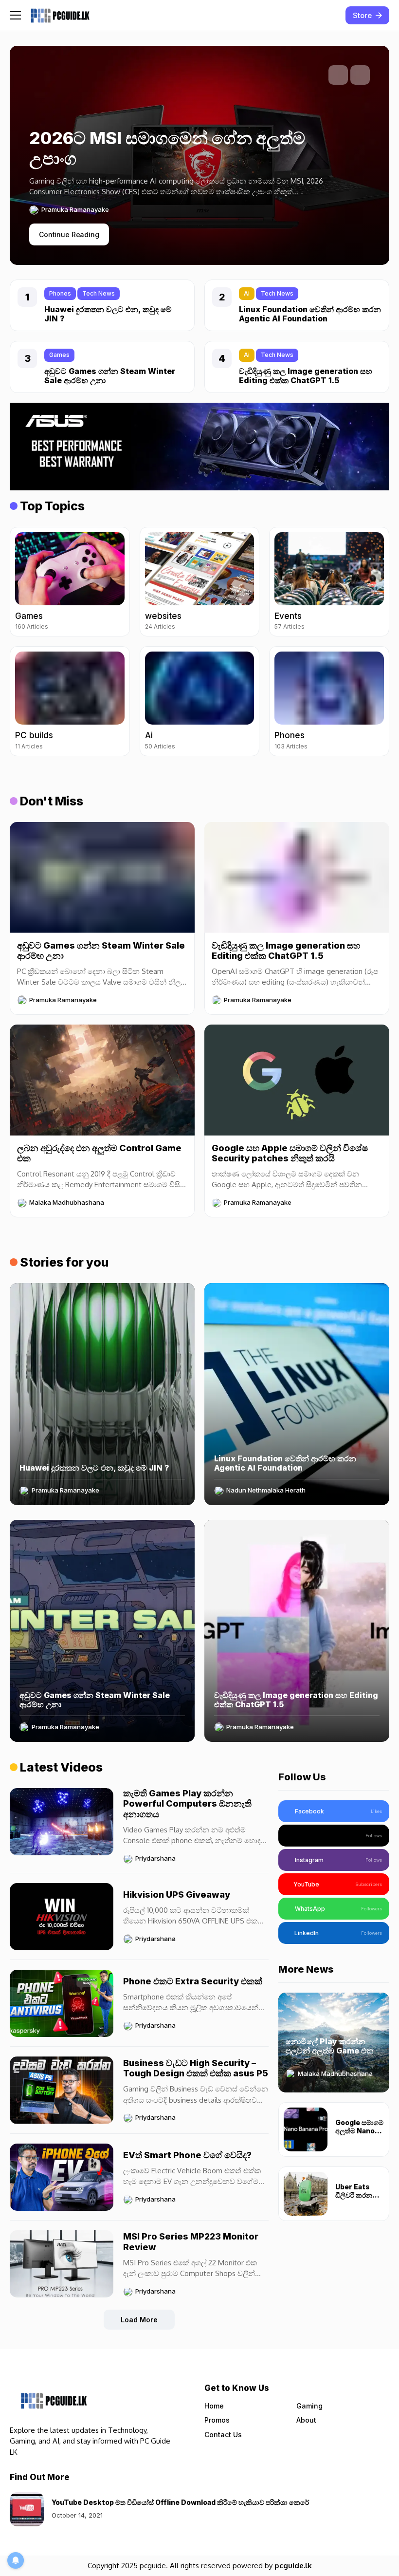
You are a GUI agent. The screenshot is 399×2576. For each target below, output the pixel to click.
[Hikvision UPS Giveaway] (62, 1917)
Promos (217, 2420)
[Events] (329, 582)
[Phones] (329, 701)
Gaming (309, 2406)
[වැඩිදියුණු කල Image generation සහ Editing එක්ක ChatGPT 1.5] (297, 877)
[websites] (200, 582)
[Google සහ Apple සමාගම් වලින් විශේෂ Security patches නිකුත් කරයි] (297, 1080)
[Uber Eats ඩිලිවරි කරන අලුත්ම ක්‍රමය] (306, 2194)
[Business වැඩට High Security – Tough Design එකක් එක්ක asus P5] (62, 2090)
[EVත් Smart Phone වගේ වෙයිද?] (62, 2177)
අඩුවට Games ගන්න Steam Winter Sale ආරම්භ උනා (110, 376)
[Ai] (200, 701)
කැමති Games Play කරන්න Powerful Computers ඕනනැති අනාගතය (187, 1804)
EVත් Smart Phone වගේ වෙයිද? (187, 2155)
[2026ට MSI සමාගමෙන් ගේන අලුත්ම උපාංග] (187, 187)
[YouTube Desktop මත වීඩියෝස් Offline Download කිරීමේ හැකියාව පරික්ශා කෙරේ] (27, 2509)
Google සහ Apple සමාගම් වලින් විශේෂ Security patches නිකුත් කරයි (290, 1153)
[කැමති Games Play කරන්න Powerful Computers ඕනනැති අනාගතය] (62, 1822)
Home (214, 2406)
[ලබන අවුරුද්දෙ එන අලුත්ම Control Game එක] (102, 1080)
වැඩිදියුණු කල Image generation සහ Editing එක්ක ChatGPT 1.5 (306, 376)
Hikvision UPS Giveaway (177, 1895)
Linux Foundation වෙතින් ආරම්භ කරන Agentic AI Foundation (310, 314)
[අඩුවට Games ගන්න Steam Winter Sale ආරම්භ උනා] (102, 877)
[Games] (70, 582)
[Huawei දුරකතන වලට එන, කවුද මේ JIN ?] (102, 1394)
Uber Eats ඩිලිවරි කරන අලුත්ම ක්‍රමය (354, 2195)
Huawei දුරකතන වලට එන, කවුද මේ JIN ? (108, 314)
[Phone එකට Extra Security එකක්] (62, 2003)
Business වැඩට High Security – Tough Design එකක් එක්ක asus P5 (196, 2068)
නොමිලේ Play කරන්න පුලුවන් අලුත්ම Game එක (329, 2046)
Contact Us (223, 2435)
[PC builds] (70, 701)
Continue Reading (69, 234)
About (306, 2420)
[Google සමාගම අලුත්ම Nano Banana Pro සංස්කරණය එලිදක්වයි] (306, 2129)
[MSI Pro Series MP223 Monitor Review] (62, 2264)
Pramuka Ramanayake (75, 210)
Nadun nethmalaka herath (266, 1490)
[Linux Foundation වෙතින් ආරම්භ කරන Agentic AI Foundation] (297, 1394)
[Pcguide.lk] (60, 15)
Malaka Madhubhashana (67, 1203)
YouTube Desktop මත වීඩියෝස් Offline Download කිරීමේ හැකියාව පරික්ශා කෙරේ (180, 2502)
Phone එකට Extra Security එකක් (193, 1981)
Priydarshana (155, 1858)
